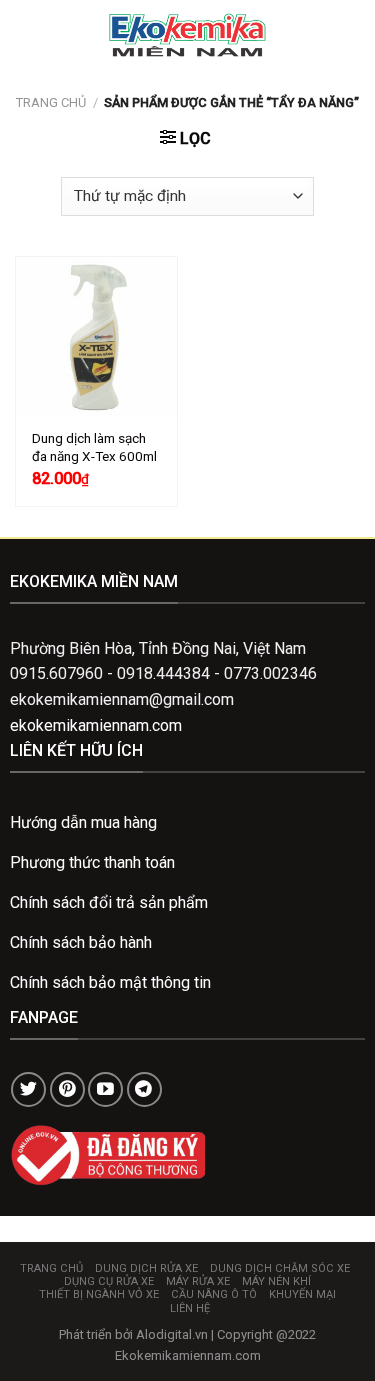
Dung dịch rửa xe (146, 1268)
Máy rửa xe (198, 1281)
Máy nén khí (276, 1281)
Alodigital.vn (172, 1334)
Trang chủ (51, 102)
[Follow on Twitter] (28, 1089)
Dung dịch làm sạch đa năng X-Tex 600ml (94, 447)
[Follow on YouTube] (105, 1089)
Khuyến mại (302, 1294)
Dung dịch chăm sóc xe (280, 1268)
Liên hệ (190, 1308)
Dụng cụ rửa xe (109, 1281)
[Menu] (27, 34)
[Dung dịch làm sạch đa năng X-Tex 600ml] (96, 337)
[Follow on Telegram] (144, 1089)
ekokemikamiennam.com (96, 725)
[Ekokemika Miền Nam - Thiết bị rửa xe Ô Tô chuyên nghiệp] (187, 35)
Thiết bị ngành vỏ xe (99, 1294)
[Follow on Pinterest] (67, 1089)
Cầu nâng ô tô (214, 1294)
